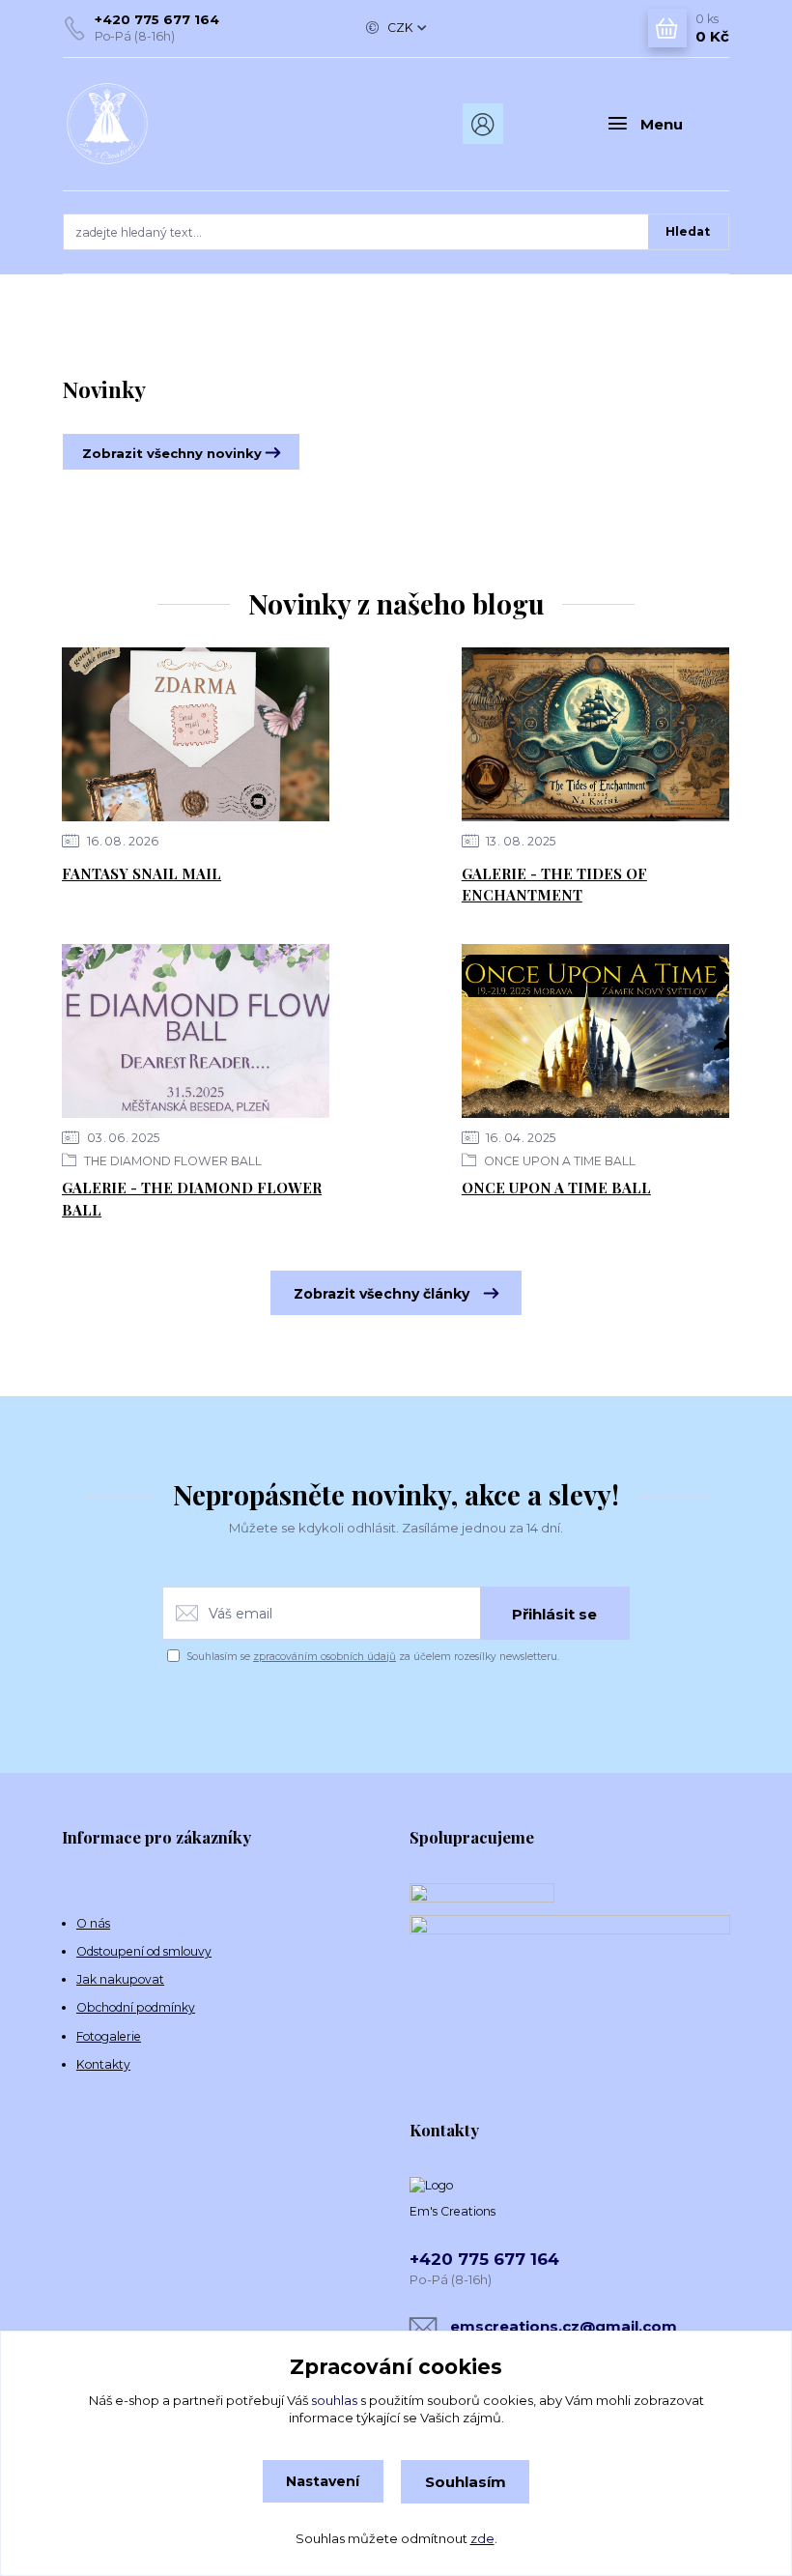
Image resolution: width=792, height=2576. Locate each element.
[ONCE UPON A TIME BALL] (595, 1031)
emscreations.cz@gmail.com (564, 2326)
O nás (93, 1923)
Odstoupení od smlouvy (144, 1951)
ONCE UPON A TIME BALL (558, 1161)
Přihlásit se (554, 1614)
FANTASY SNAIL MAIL (141, 873)
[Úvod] (163, 124)
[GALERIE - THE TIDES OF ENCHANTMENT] (595, 734)
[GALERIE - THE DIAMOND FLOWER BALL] (196, 1031)
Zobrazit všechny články (382, 1294)
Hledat (688, 231)
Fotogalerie (109, 2036)
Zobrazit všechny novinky (172, 453)
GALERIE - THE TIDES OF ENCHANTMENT (554, 885)
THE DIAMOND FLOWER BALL (171, 1161)
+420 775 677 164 (157, 19)
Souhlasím (466, 2482)
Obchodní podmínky (136, 2007)
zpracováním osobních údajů (325, 1657)
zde (482, 2538)
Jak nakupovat (120, 1979)
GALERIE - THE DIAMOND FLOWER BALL (192, 1199)
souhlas (334, 2400)
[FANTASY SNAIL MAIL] (196, 734)
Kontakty (103, 2064)
